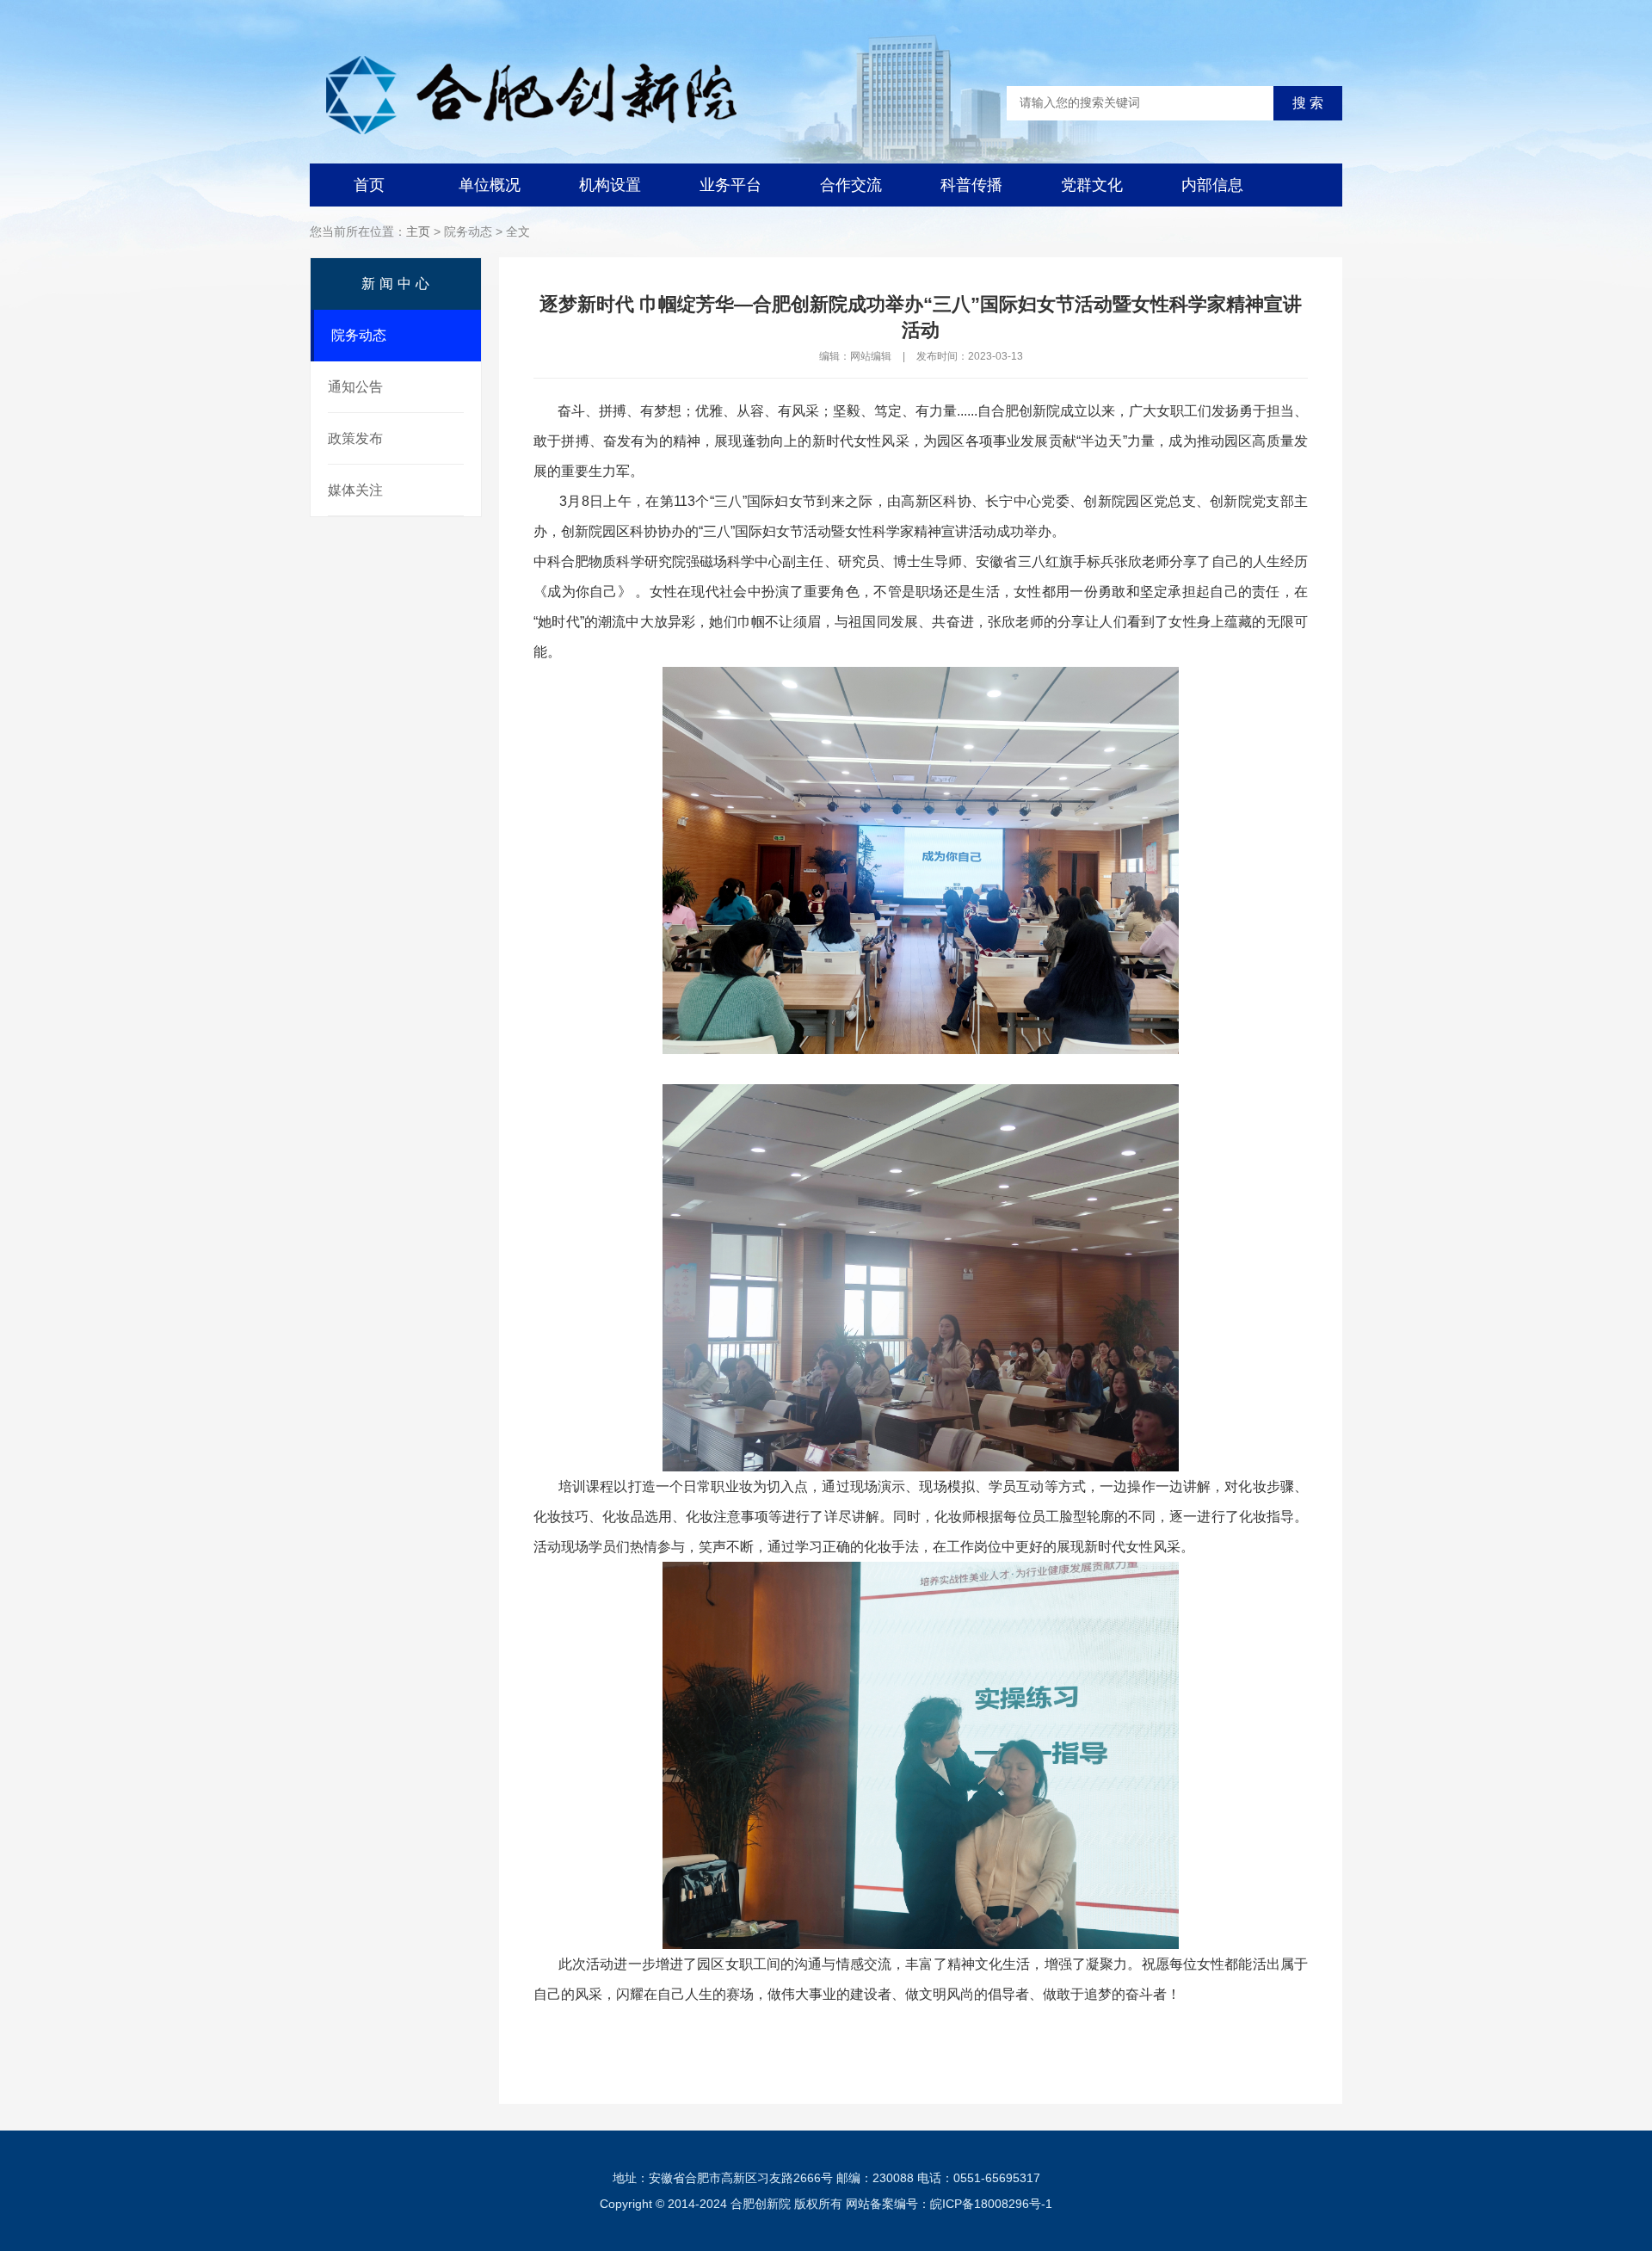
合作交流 (851, 185)
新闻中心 (398, 284)
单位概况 (490, 185)
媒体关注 (355, 490)
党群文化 (1092, 185)
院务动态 (359, 335)
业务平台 (730, 185)
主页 (418, 231)
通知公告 (355, 387)
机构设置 (610, 185)
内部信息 (1212, 185)
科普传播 (971, 185)
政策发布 (355, 438)
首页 (369, 185)
